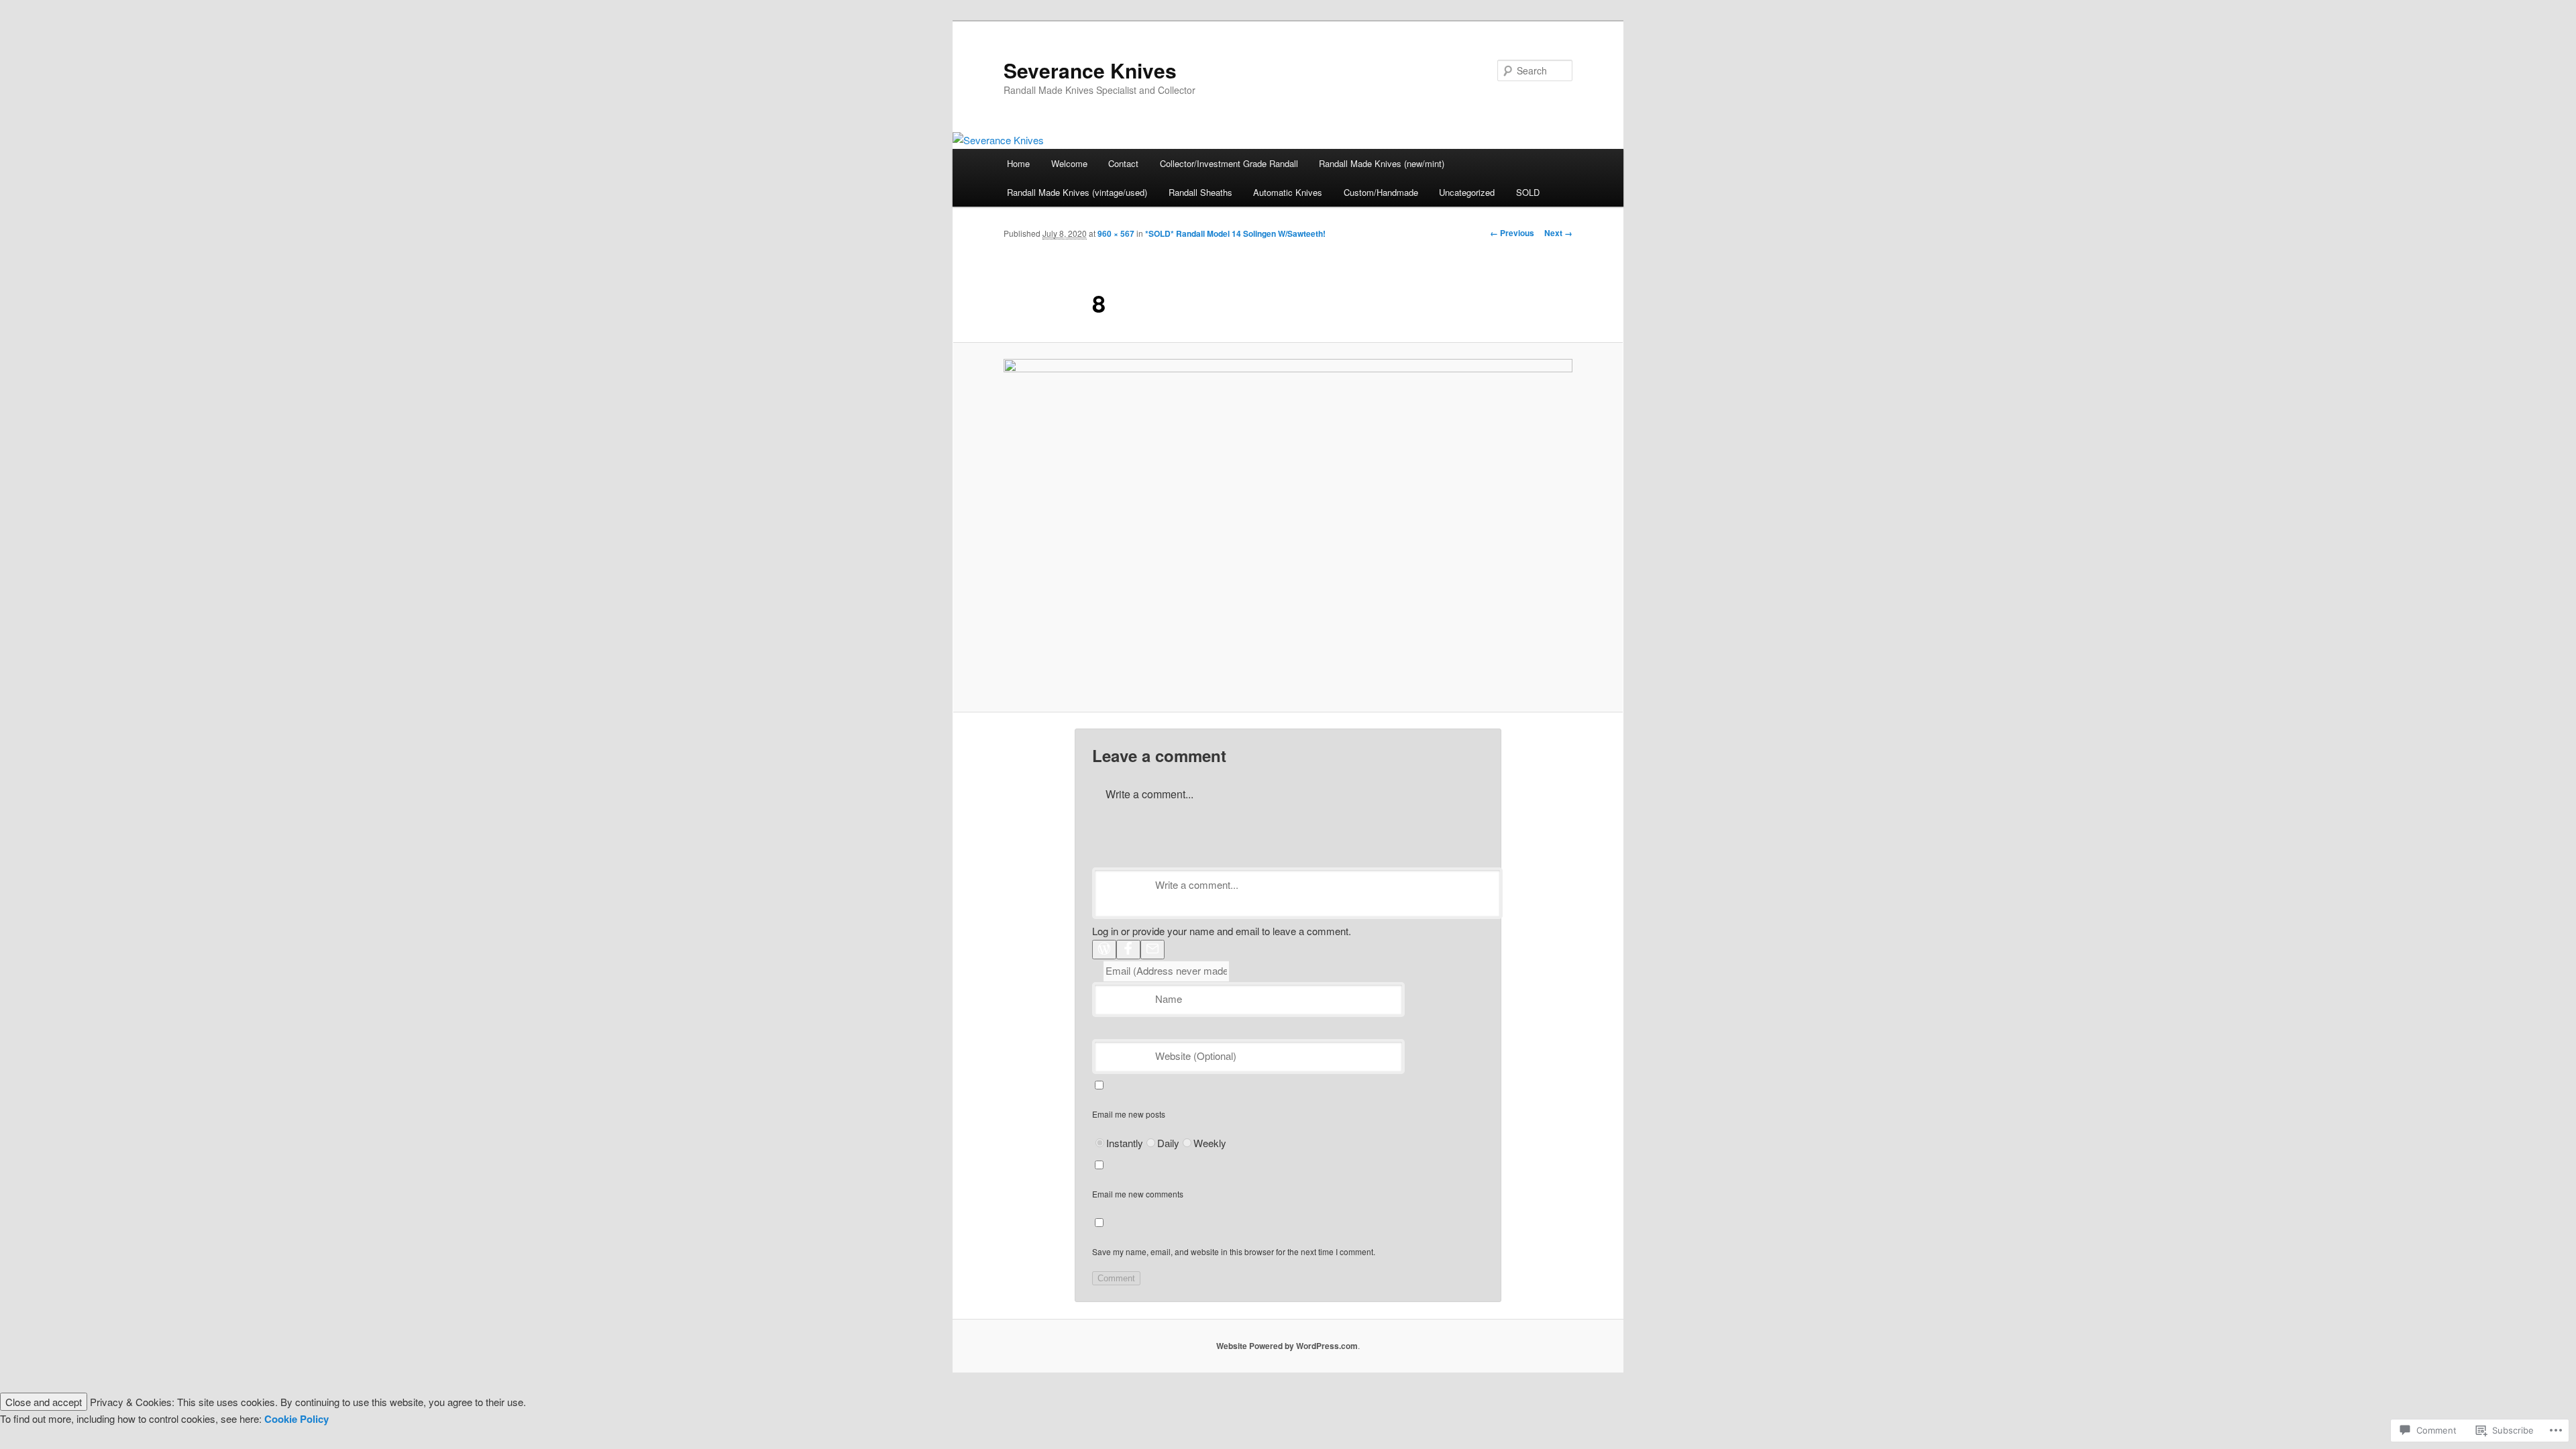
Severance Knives (1090, 70)
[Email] (1152, 950)
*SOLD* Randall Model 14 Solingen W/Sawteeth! (1235, 233)
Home (1018, 163)
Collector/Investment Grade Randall (1229, 163)
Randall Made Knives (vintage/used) (1077, 192)
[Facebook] (1128, 950)
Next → (1558, 233)
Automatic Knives (1288, 192)
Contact (1123, 163)
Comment (1116, 1278)
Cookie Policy (297, 1419)
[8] (1288, 527)
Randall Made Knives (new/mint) (1382, 163)
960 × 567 (1116, 233)
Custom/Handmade (1381, 192)
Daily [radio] (1168, 1143)
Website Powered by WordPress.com (1287, 1346)
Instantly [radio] (1125, 1143)
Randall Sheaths (1200, 192)
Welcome (1069, 163)
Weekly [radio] (1210, 1143)
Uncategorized (1467, 192)
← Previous (1512, 233)
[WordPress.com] (1104, 950)
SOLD (1528, 192)
